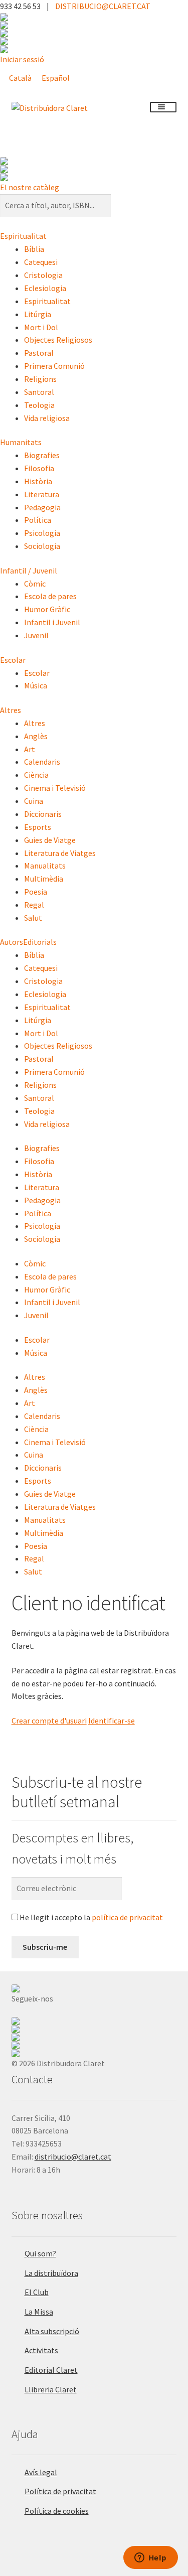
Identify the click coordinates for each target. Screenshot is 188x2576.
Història (38, 481)
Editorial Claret (51, 2370)
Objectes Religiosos (58, 340)
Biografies (42, 455)
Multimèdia (44, 879)
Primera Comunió (54, 366)
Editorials (40, 942)
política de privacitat (127, 1917)
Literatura (42, 494)
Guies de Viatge (50, 840)
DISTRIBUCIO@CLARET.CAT (103, 6)
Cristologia (43, 275)
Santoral (39, 392)
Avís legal (41, 2472)
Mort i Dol (41, 327)
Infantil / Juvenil (29, 570)
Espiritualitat (23, 236)
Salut (33, 918)
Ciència (36, 775)
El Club (37, 2292)
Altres (11, 710)
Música (36, 685)
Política (38, 520)
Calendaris (42, 762)
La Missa (39, 2312)
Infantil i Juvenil (52, 622)
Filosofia (39, 468)
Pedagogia (42, 507)
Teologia (39, 405)
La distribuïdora (51, 2273)
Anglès (36, 736)
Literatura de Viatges (60, 853)
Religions (40, 379)
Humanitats (21, 442)
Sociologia (42, 546)
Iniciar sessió (22, 59)
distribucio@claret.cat (73, 2157)
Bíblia (34, 249)
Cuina (34, 801)
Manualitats (45, 866)
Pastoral (39, 353)
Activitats (41, 2350)
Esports (38, 827)
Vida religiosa (47, 418)
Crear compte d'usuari (49, 1721)
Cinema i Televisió (55, 788)
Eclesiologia (45, 288)
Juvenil (36, 635)
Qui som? (40, 2253)
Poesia (36, 892)
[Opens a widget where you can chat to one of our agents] (150, 2558)
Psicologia (42, 533)
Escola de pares (50, 596)
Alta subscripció (52, 2331)
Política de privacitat (60, 2491)
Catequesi (41, 262)
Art (30, 749)
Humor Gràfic (47, 609)
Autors (12, 942)
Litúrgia (38, 314)
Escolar (13, 660)
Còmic (35, 584)
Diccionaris (43, 814)
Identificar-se (112, 1721)
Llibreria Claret (51, 2389)
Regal (34, 905)
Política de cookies (57, 2511)
